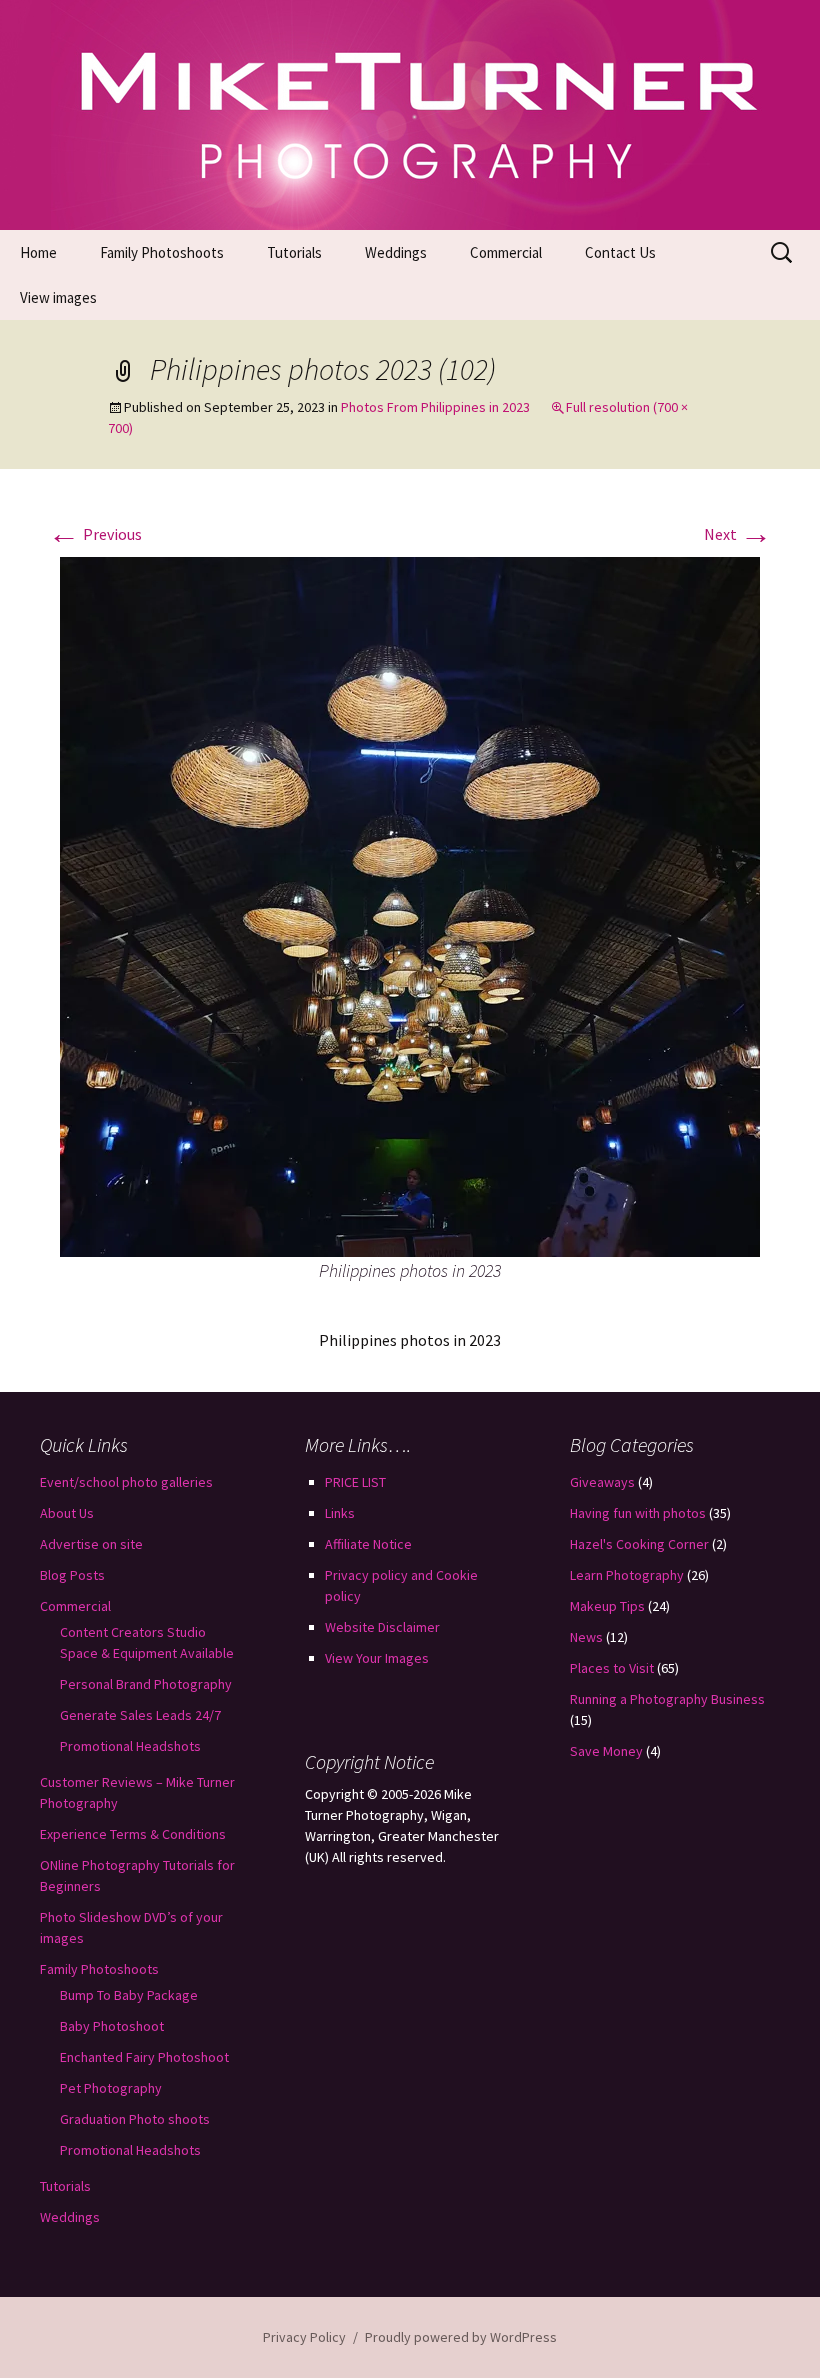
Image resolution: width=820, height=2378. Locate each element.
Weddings (396, 252)
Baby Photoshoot (112, 2026)
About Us (67, 1513)
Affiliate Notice (368, 1544)
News (586, 1637)
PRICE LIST (355, 1482)
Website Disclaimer (382, 1627)
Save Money (606, 1751)
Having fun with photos (638, 1513)
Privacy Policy (304, 2337)
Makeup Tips (607, 1606)
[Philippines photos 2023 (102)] (410, 905)
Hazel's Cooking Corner (639, 1544)
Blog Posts (72, 1575)
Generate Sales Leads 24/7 (140, 1715)
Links (340, 1513)
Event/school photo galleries (126, 1482)
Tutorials (294, 252)
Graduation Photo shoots (135, 2119)
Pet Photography (111, 2088)
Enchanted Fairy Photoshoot (144, 2057)
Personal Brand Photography (146, 1684)
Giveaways (602, 1482)
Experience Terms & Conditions (133, 1834)
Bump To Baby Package (129, 1995)
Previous (95, 534)
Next (738, 534)
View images (58, 297)
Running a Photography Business (667, 1699)
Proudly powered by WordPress (461, 2337)
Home (38, 252)
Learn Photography (627, 1575)
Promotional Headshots (130, 1746)
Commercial (506, 252)
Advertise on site (91, 1544)
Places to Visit (612, 1668)
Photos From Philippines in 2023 (435, 407)
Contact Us (620, 252)
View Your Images (377, 1658)
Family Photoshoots (162, 252)
